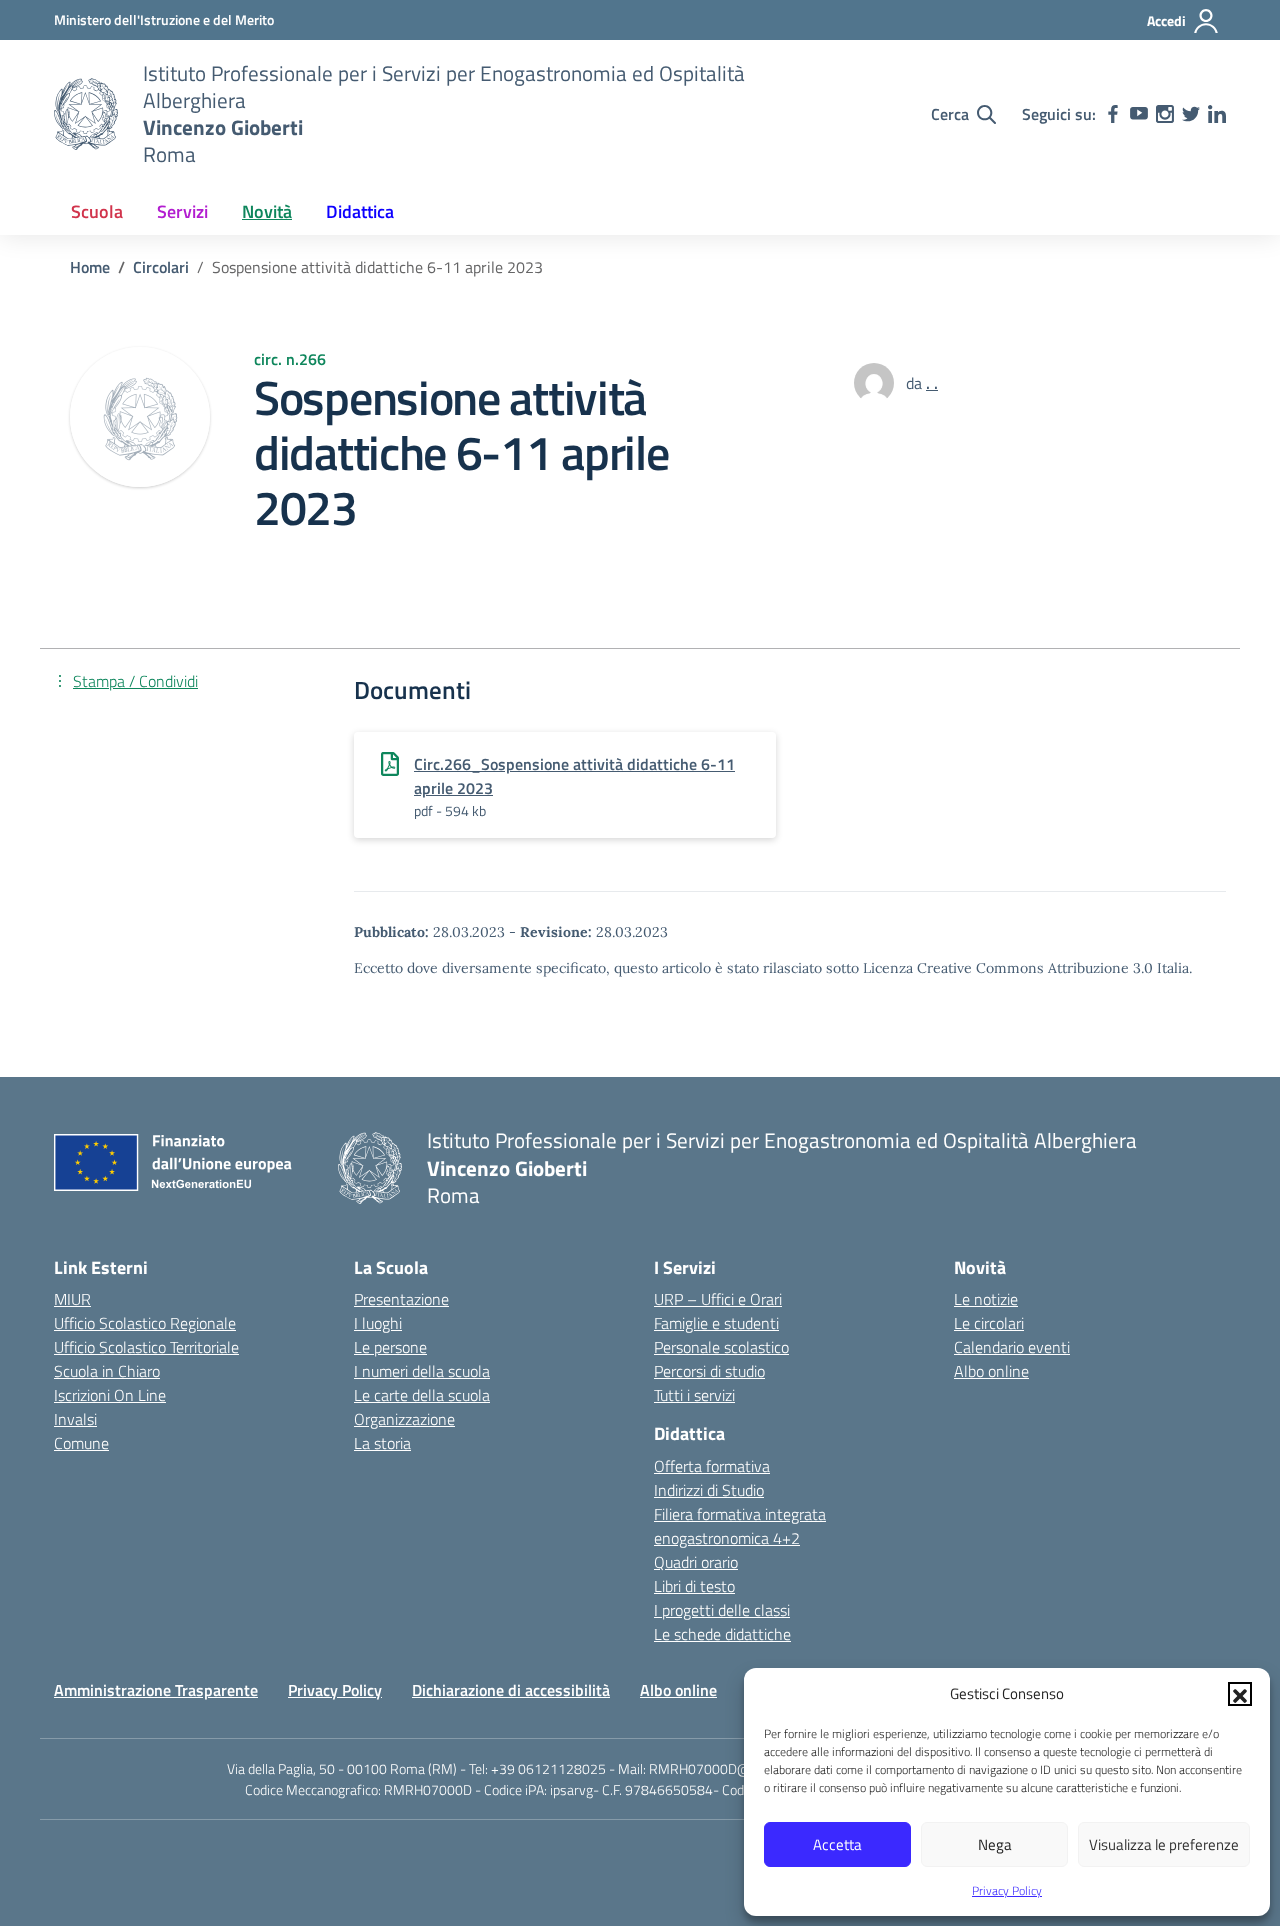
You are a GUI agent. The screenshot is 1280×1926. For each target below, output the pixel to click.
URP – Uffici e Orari (718, 1299)
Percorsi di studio (709, 1371)
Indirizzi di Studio (709, 1490)
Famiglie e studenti (716, 1323)
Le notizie (986, 1299)
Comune (81, 1443)
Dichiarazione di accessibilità (511, 1690)
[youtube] (1139, 114)
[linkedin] (1217, 114)
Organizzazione (404, 1419)
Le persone (390, 1347)
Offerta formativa (712, 1466)
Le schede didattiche (722, 1634)
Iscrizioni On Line (110, 1395)
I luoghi (378, 1323)
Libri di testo (694, 1586)
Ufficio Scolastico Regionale (145, 1323)
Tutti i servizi (694, 1395)
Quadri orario (696, 1562)
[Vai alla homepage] (86, 114)
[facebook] (1113, 114)
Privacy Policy (1007, 1890)
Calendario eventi (1012, 1347)
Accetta (837, 1844)
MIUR (72, 1299)
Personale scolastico (721, 1347)
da (916, 383)
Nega (995, 1844)
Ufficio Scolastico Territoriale (146, 1347)
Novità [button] (267, 211)
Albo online (991, 1371)
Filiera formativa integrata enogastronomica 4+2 (740, 1526)
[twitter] (1191, 114)
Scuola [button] (97, 211)
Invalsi (75, 1419)
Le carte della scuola (422, 1395)
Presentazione (401, 1299)
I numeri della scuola (422, 1371)
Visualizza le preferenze (1164, 1844)
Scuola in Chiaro (107, 1371)
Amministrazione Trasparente (156, 1690)
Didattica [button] (360, 211)
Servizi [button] (182, 211)
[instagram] (1165, 114)
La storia (382, 1443)
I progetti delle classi (722, 1610)
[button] (1240, 1694)
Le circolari (989, 1323)
